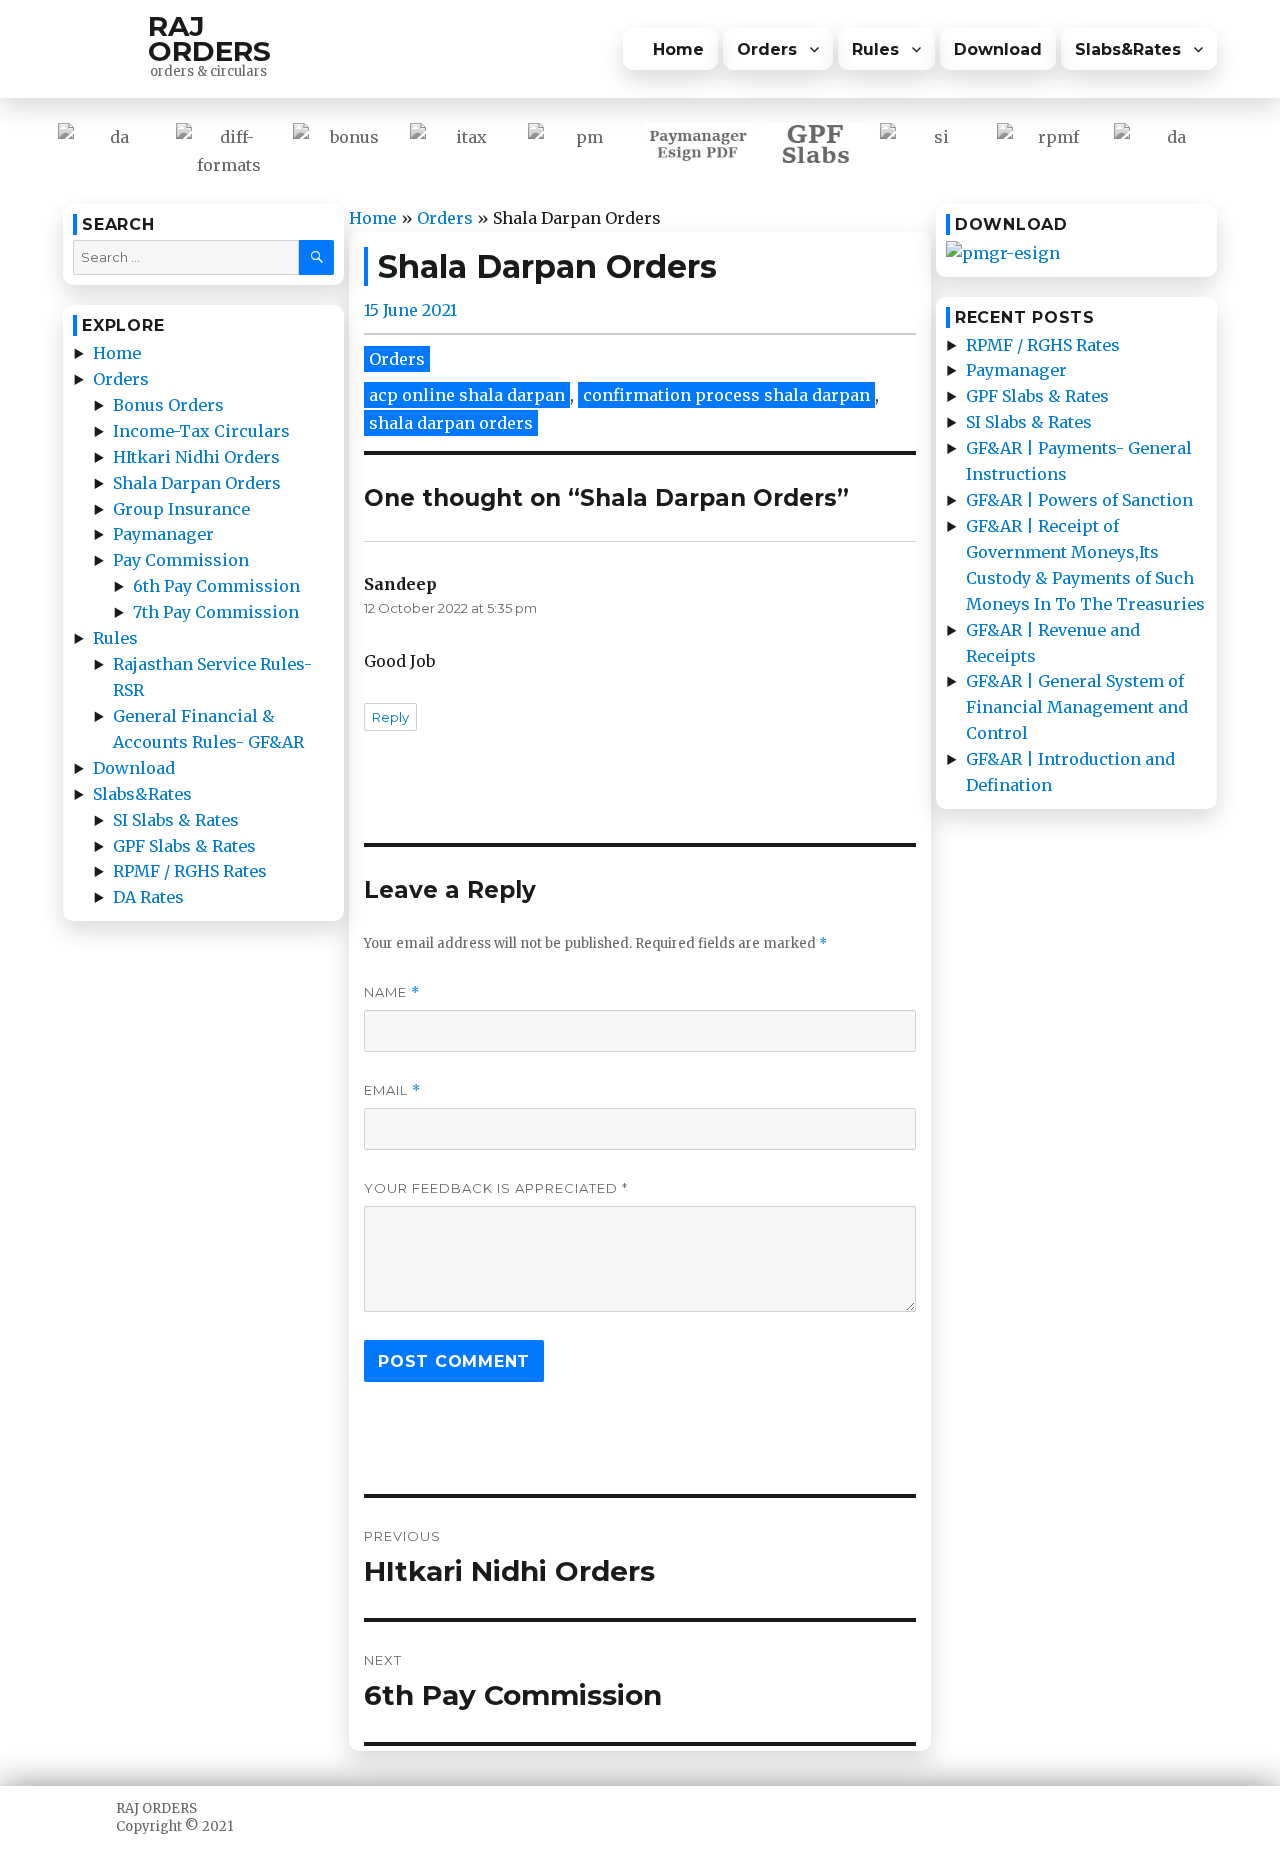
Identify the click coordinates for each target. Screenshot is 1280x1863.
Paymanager (163, 534)
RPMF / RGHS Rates (190, 871)
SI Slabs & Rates (176, 820)
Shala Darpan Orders (197, 483)
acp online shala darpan (467, 395)
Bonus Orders (168, 405)
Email (392, 1090)
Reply (390, 717)
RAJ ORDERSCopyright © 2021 (174, 1817)
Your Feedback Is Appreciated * (496, 1188)
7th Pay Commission (216, 612)
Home (678, 49)
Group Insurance (181, 509)
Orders (767, 49)
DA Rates (148, 897)
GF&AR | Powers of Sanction (1079, 500)
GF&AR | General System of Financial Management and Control (1077, 707)
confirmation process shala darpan (726, 395)
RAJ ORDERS (209, 38)
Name (392, 992)
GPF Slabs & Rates (184, 846)
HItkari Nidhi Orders (196, 457)
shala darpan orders (451, 423)
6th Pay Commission (216, 586)
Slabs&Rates (1128, 49)
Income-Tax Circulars (201, 431)
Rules (875, 49)
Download (998, 49)
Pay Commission (181, 560)
